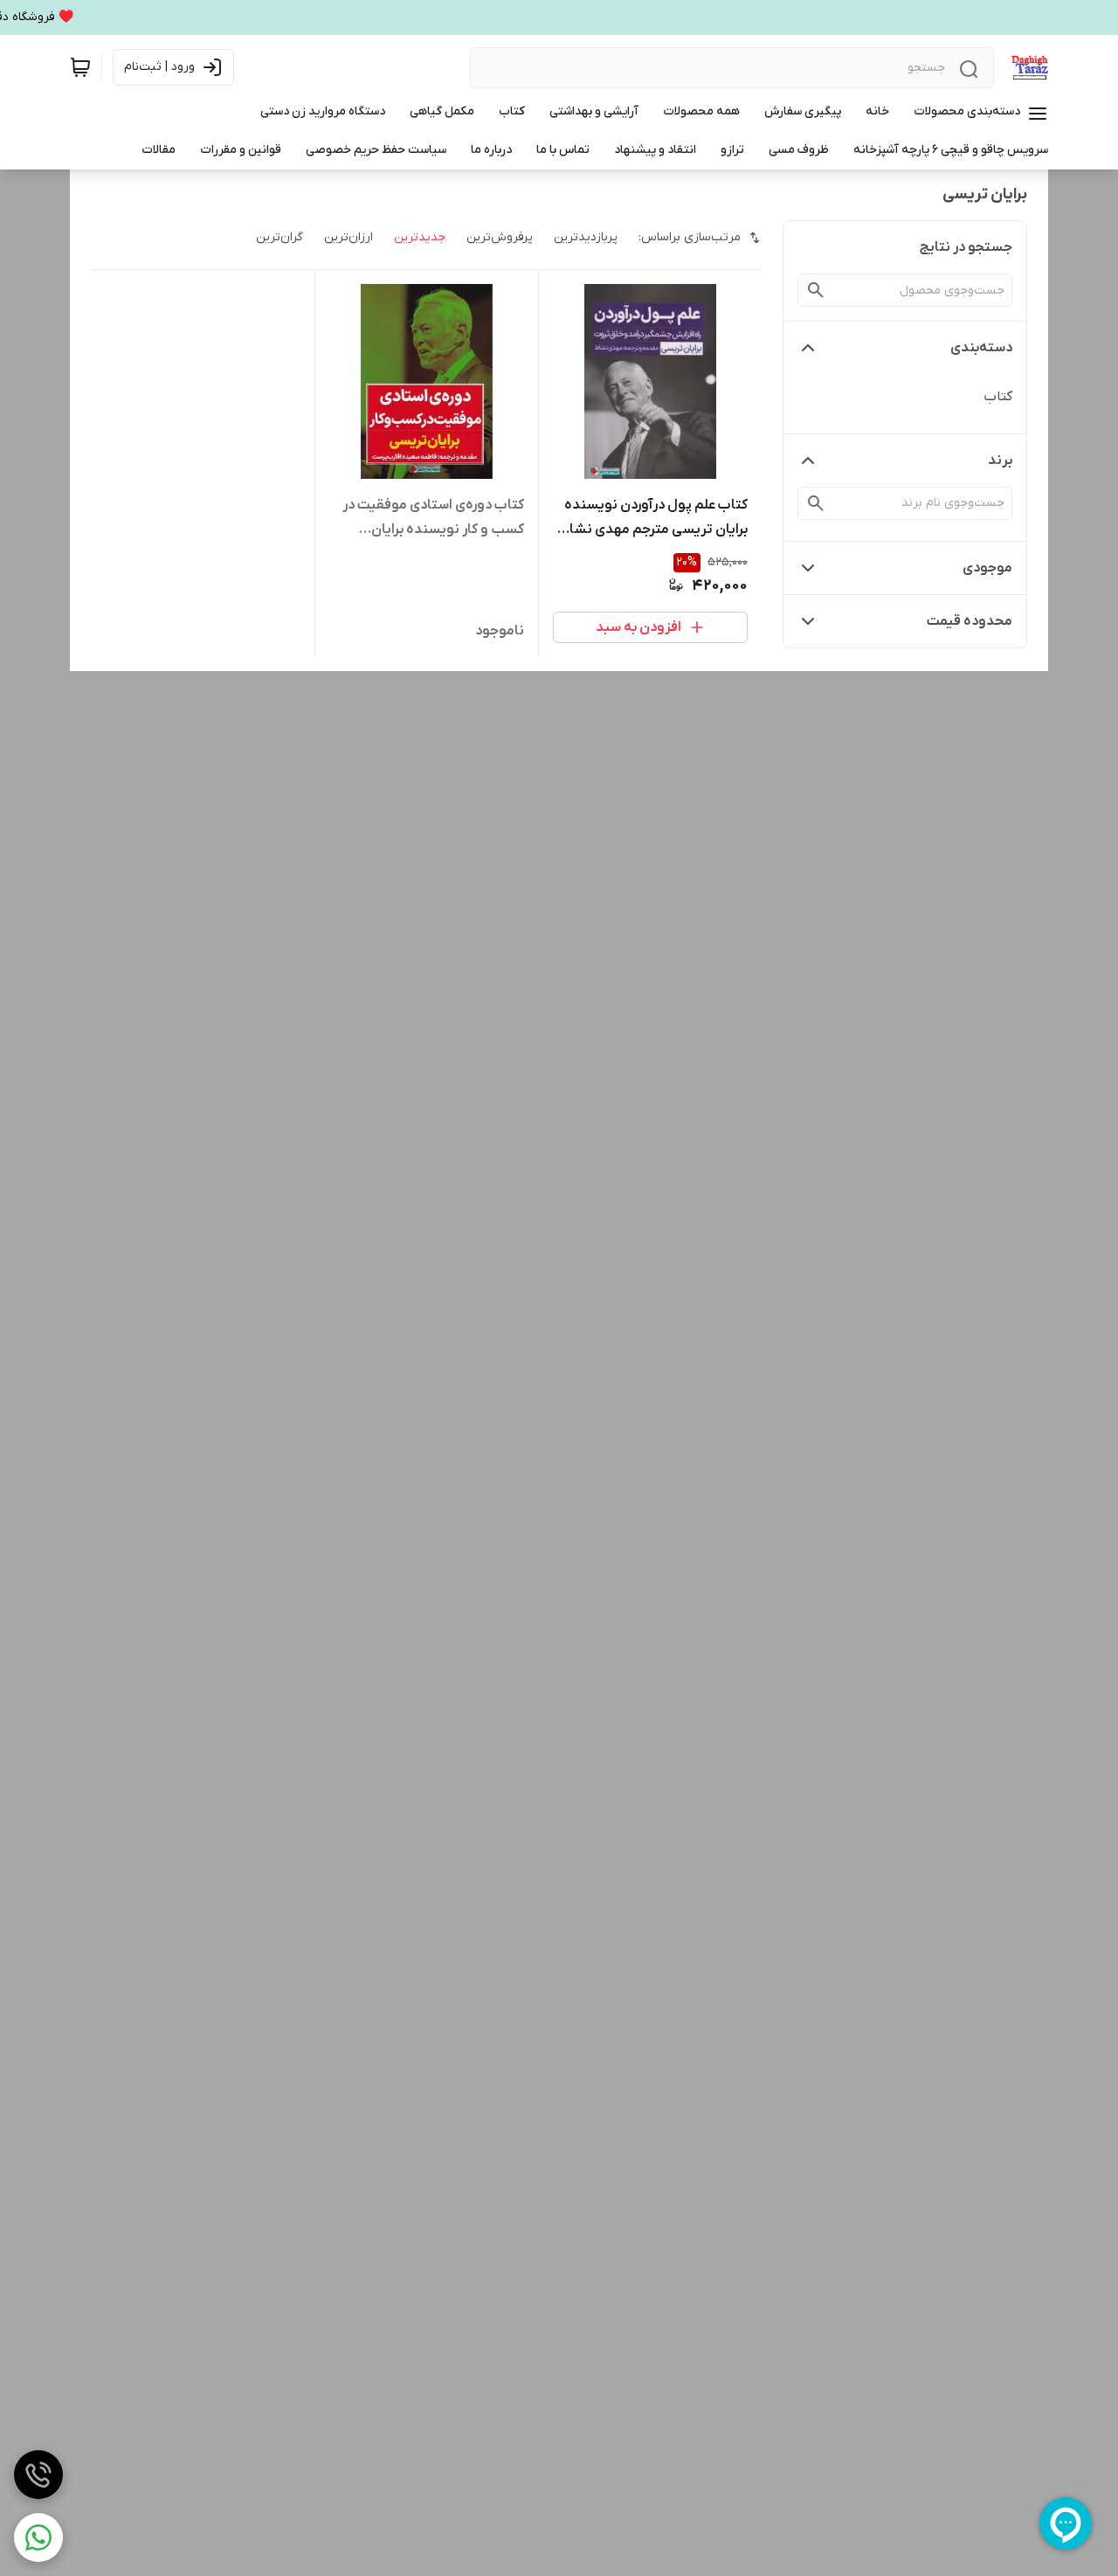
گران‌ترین (279, 237)
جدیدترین (420, 237)
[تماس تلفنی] (38, 2475)
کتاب (998, 397)
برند (1000, 460)
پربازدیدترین (586, 237)
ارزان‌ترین (349, 237)
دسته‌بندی (981, 348)
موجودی (987, 568)
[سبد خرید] (80, 67)
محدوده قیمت (970, 621)
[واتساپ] (38, 2538)
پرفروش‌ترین (500, 237)
